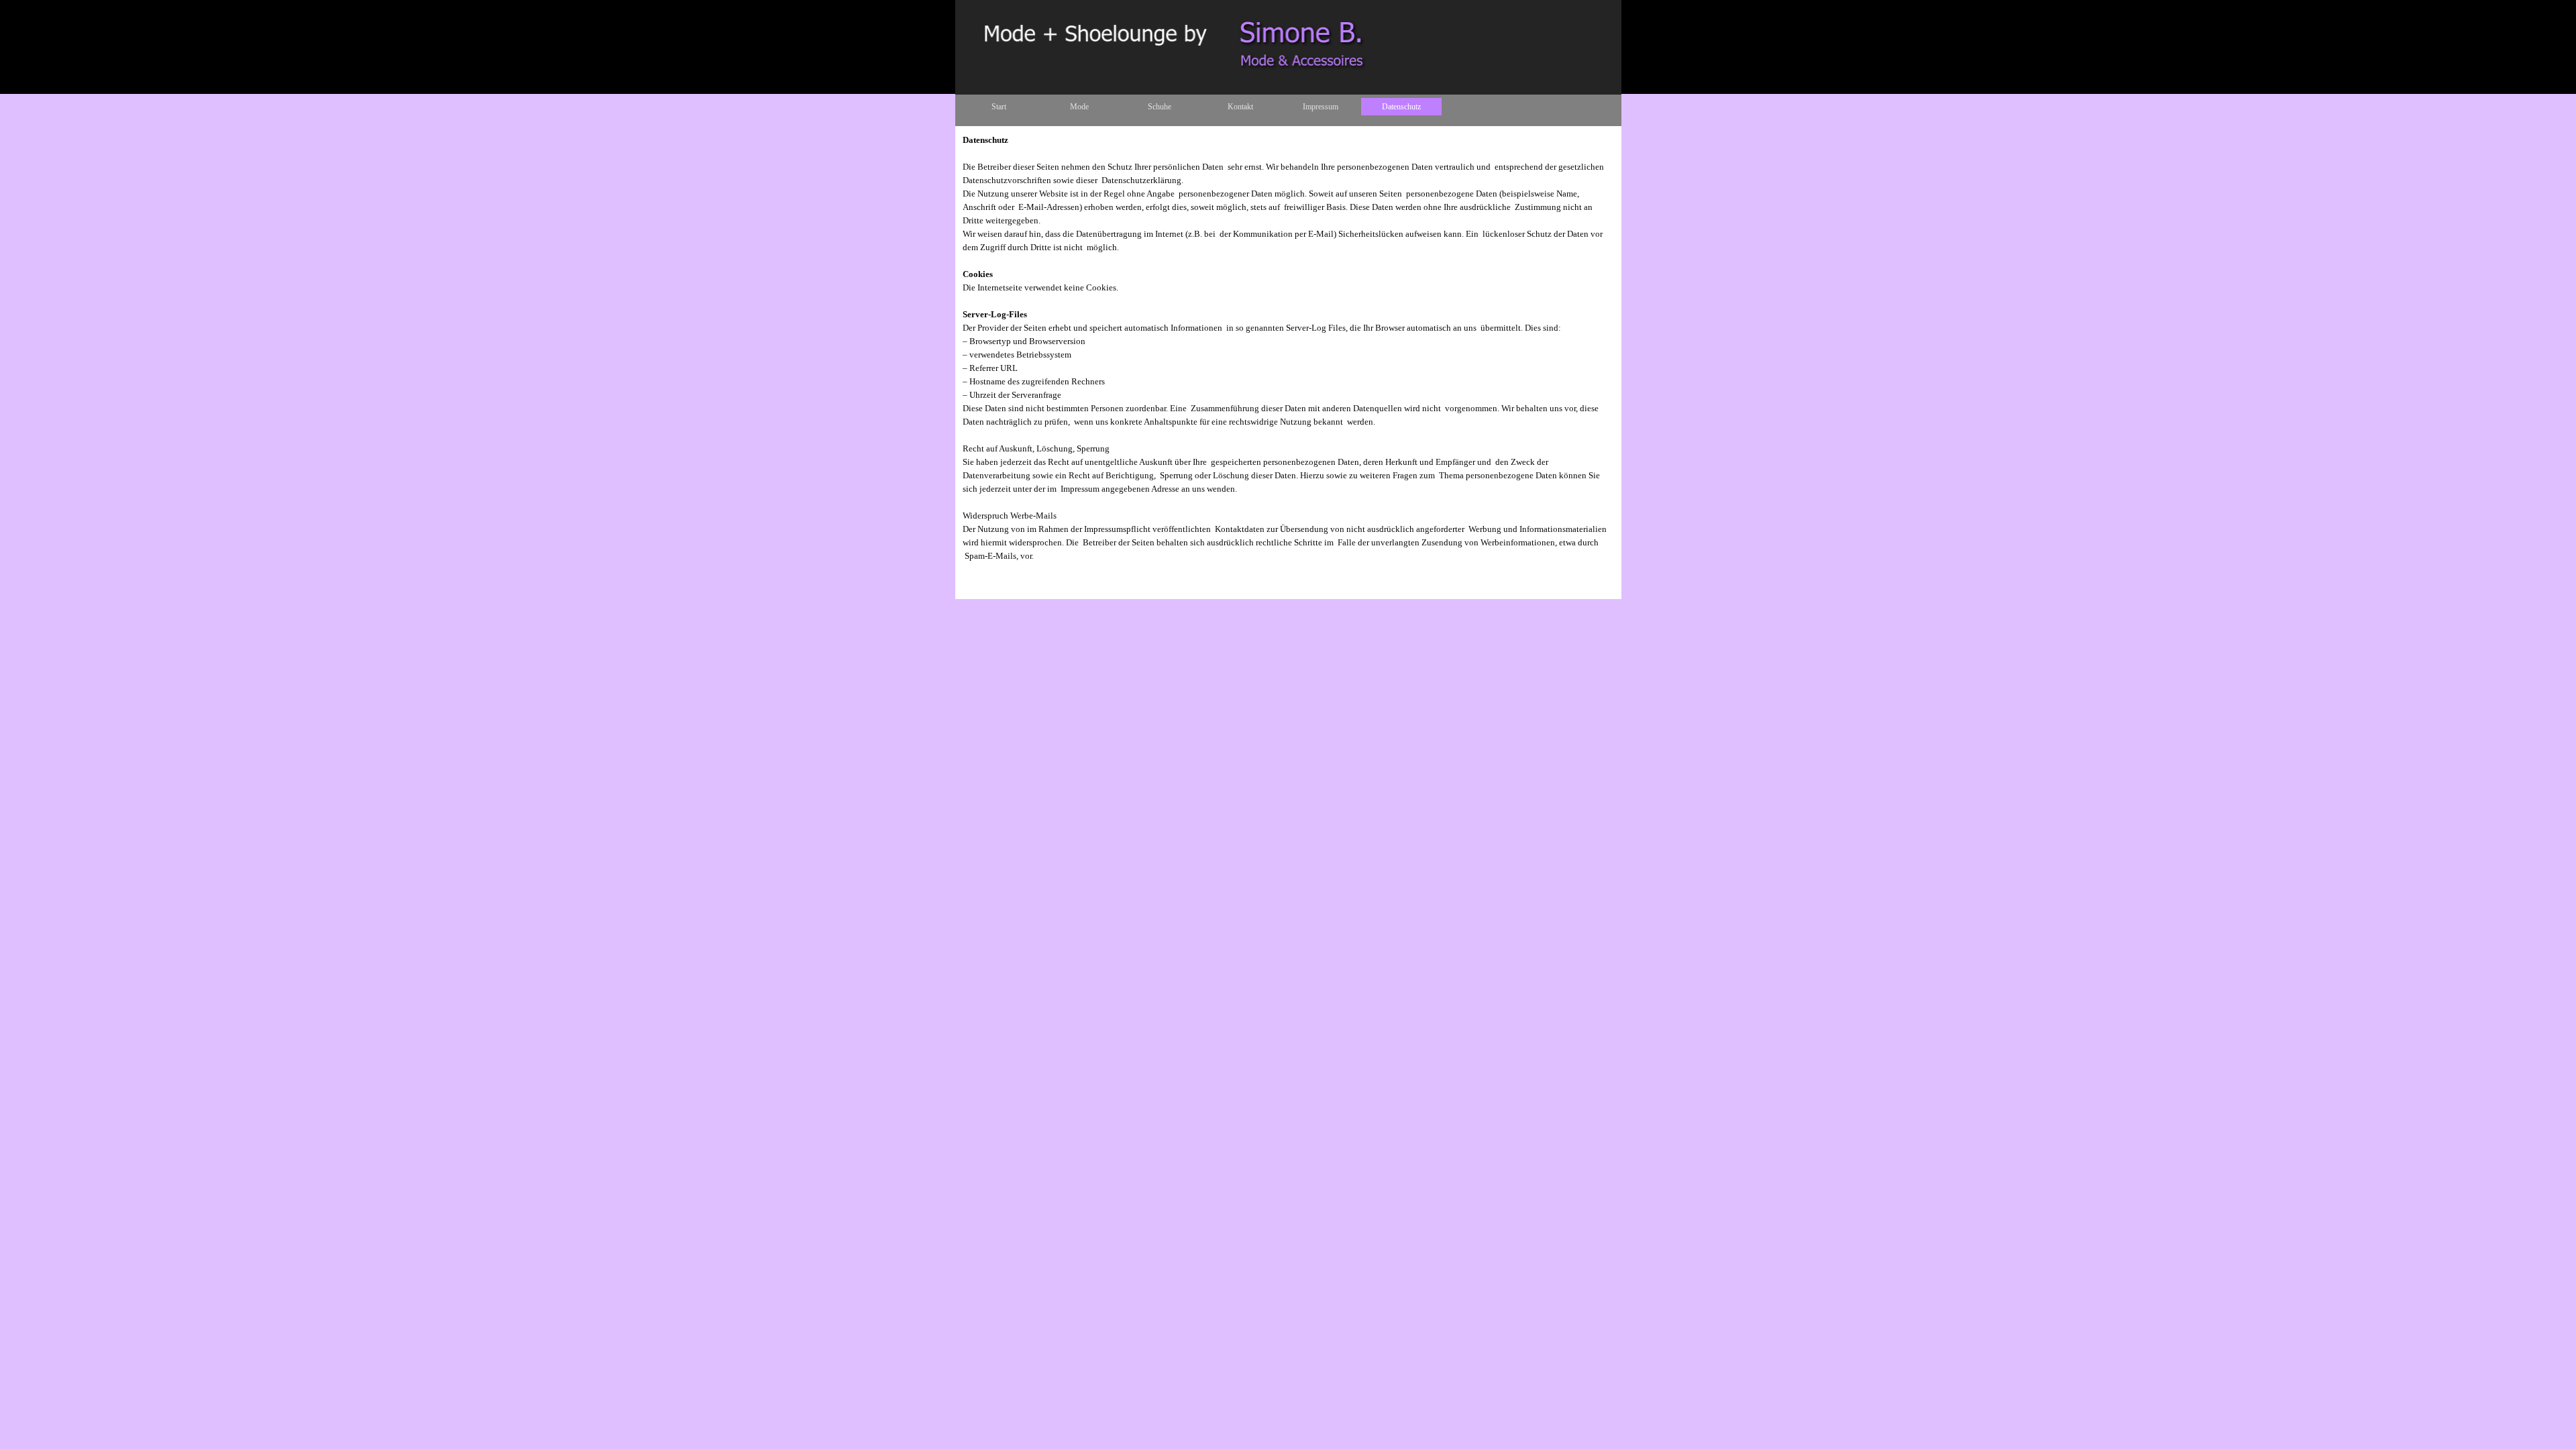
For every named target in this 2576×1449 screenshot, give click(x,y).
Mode (1079, 107)
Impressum (1321, 107)
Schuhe (1160, 107)
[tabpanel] (1288, 348)
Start (999, 107)
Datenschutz (1401, 107)
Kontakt (1240, 107)
